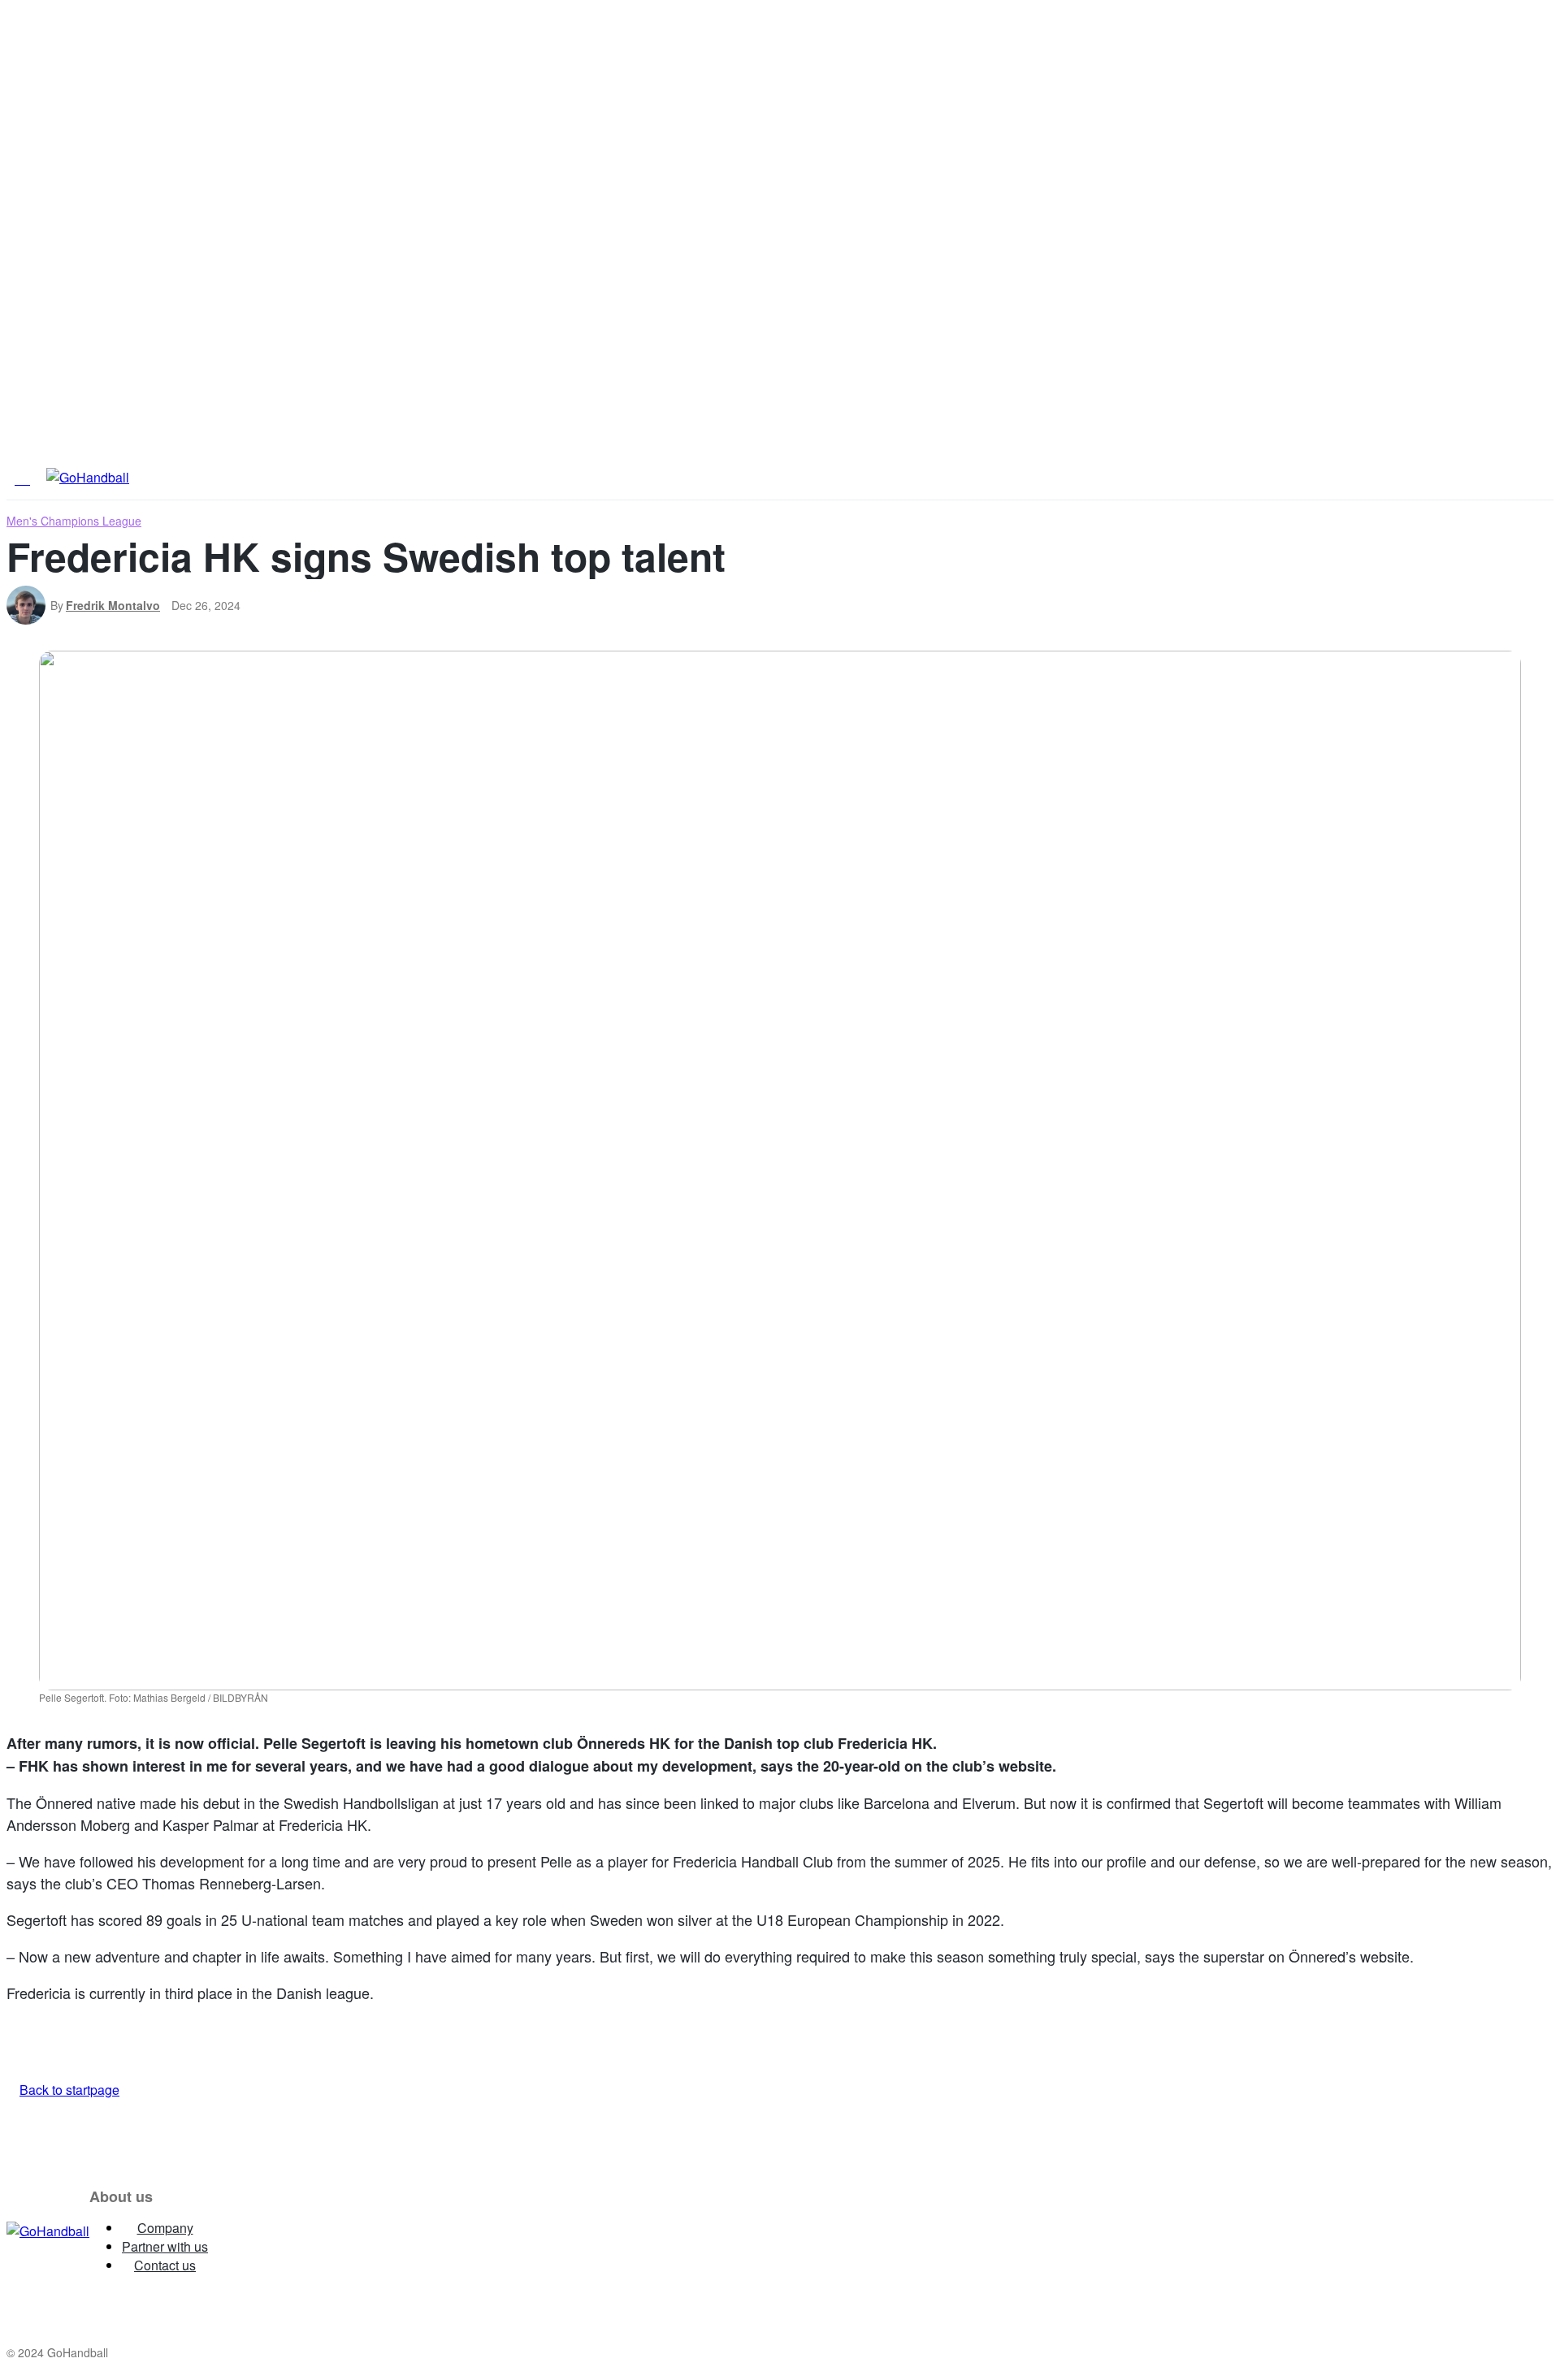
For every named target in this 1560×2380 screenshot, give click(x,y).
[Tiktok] (417, 2231)
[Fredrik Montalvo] (28, 605)
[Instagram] (234, 2231)
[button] (1036, 476)
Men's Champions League (74, 521)
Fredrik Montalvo (113, 605)
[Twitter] (356, 2231)
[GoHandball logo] (48, 2231)
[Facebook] (295, 2231)
